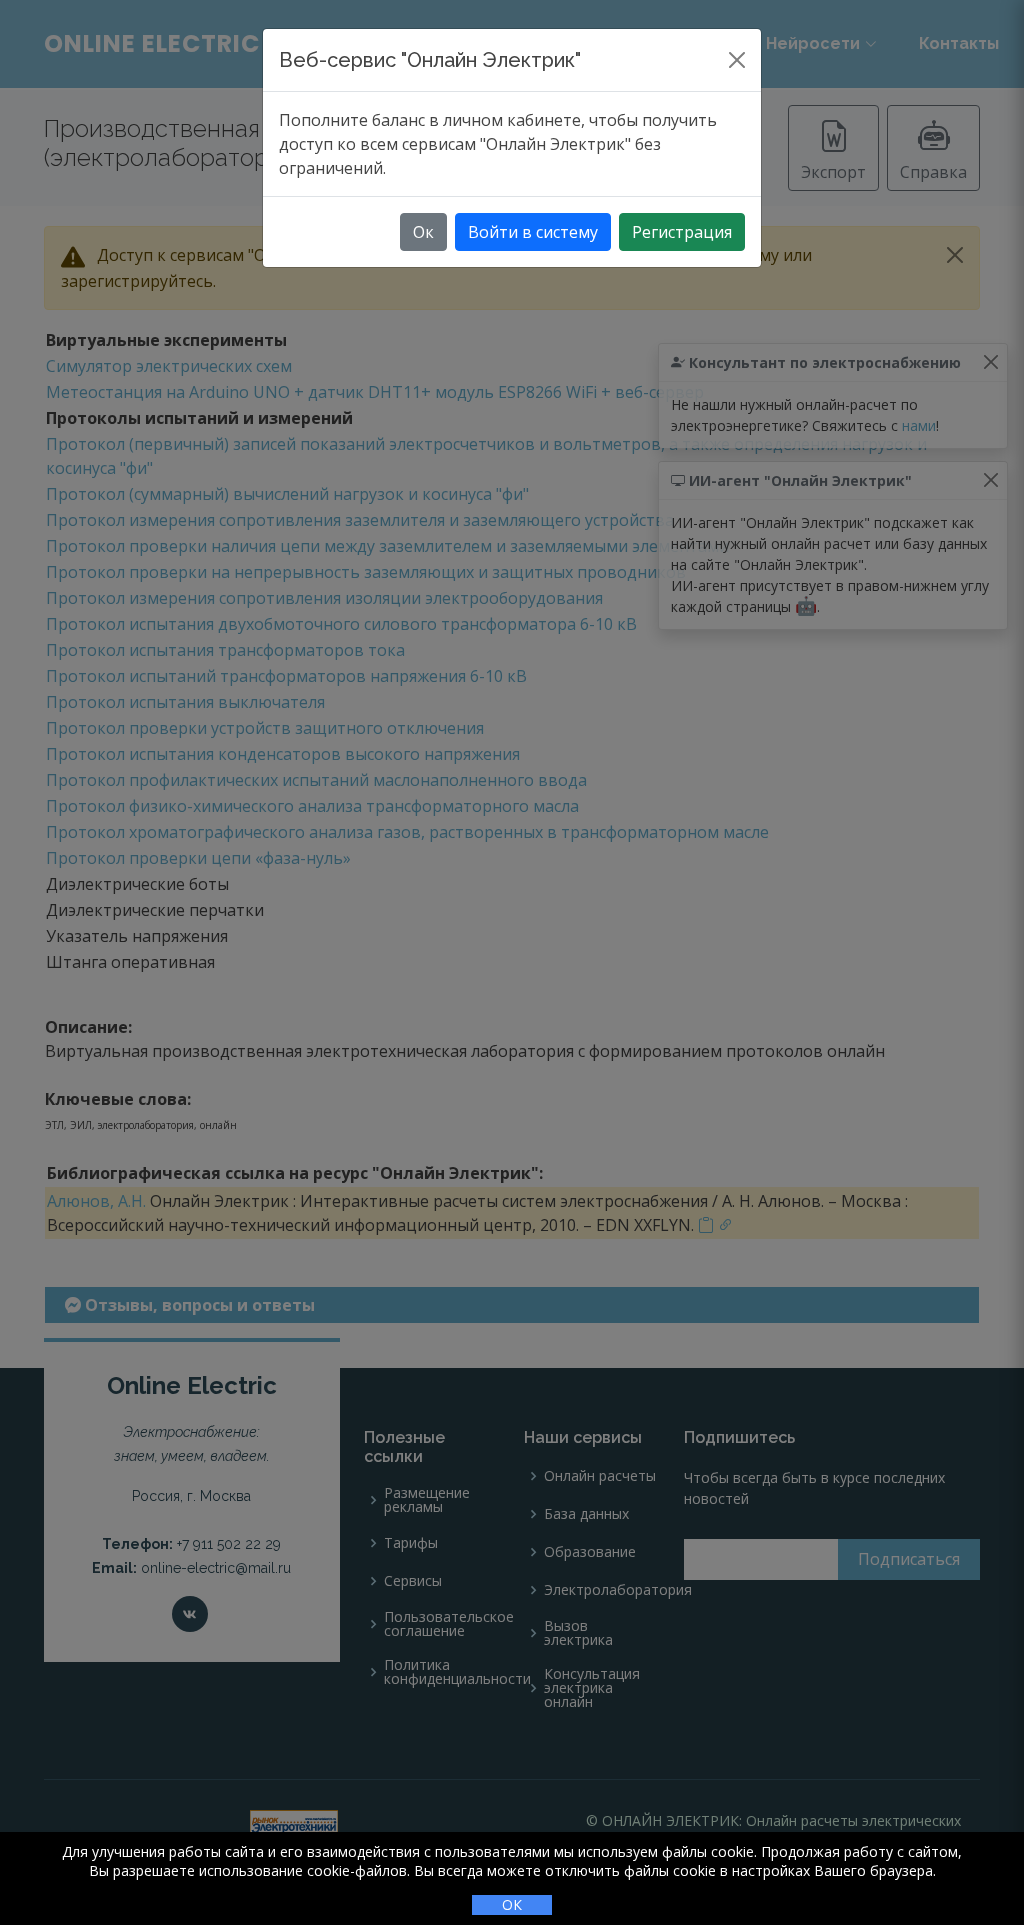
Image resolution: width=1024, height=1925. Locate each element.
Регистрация (682, 232)
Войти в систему (533, 232)
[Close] (737, 60)
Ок (423, 232)
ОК (512, 1904)
